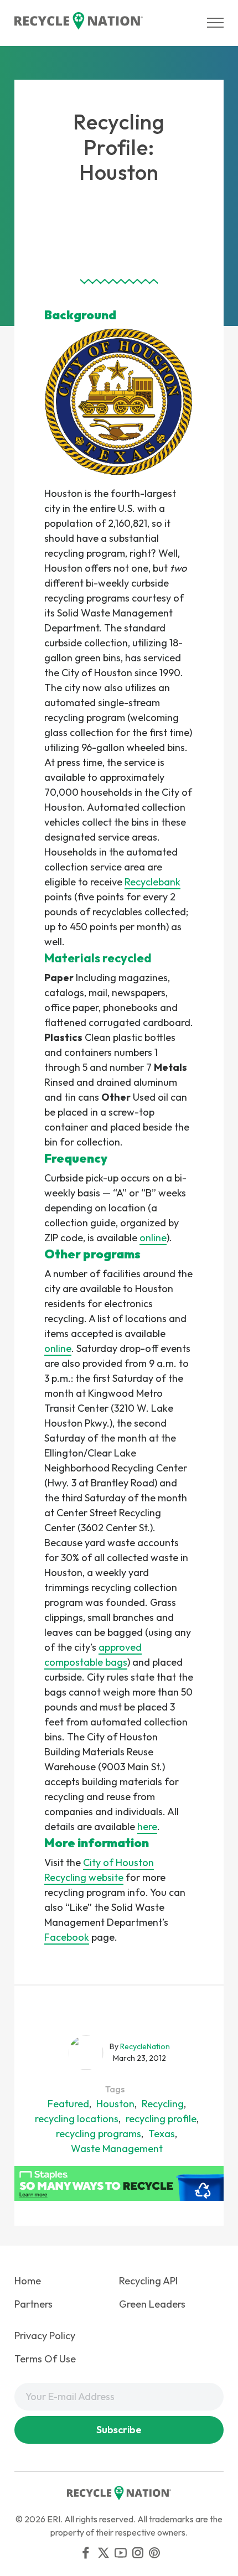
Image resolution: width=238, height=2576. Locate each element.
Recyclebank (152, 882)
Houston (115, 2104)
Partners (33, 2304)
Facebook (67, 1937)
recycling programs (99, 2134)
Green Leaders (152, 2304)
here (147, 1826)
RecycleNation (145, 2046)
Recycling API (148, 2281)
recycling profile (161, 2119)
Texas (162, 2134)
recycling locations (77, 2119)
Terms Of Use (45, 2359)
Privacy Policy (45, 2336)
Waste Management (117, 2149)
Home (28, 2281)
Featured (68, 2104)
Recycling (163, 2104)
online (153, 1238)
